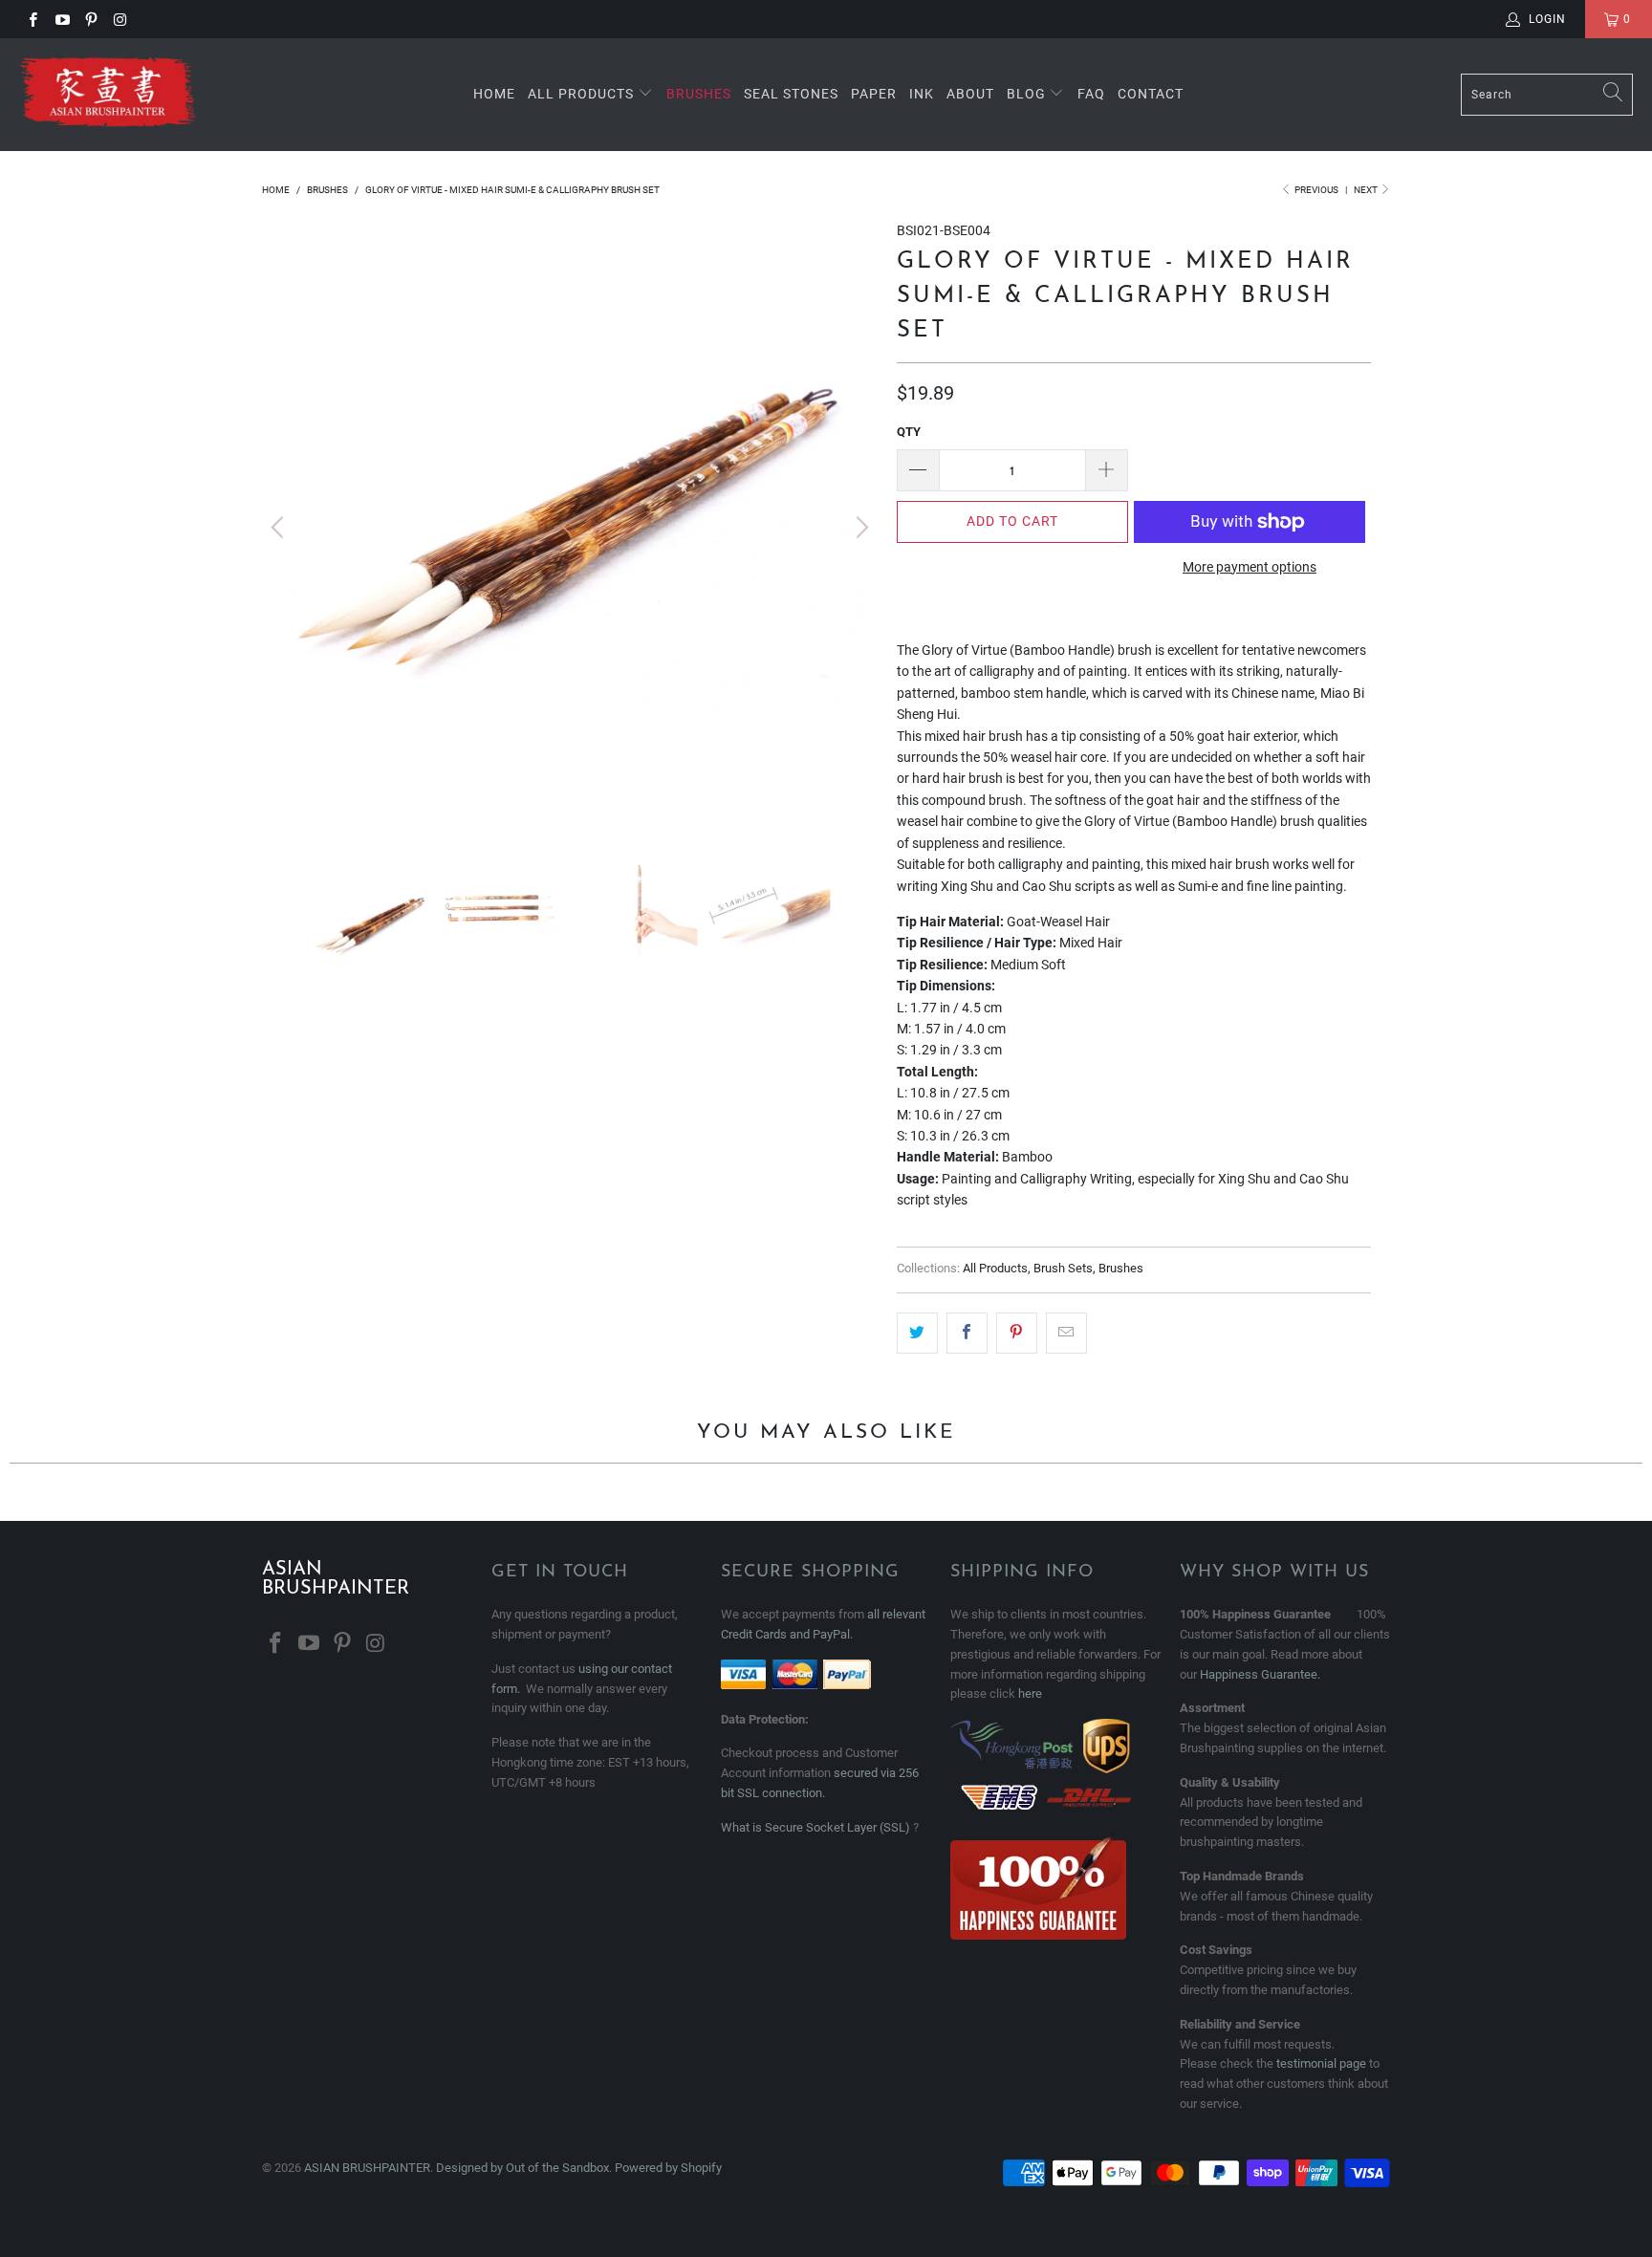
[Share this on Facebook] (967, 1333)
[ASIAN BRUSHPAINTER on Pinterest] (90, 19)
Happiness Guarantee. (1260, 1674)
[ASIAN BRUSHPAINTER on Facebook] (32, 19)
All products (581, 94)
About (970, 94)
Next (1367, 190)
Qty (909, 432)
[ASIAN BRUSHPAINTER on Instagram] (119, 19)
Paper (874, 94)
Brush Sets (1063, 1268)
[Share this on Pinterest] (1017, 1333)
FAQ (1091, 94)
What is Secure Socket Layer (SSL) (815, 1827)
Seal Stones (791, 94)
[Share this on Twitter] (917, 1333)
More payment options (1250, 567)
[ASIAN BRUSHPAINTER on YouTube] (61, 19)
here (1030, 1693)
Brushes (699, 94)
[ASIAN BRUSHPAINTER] (108, 95)
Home (494, 94)
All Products (995, 1268)
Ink (922, 94)
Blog (1028, 94)
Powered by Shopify (668, 2168)
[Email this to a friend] (1066, 1333)
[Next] (859, 528)
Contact (1151, 94)
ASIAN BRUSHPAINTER (367, 2168)
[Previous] (280, 528)
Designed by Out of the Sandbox (522, 2168)
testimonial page (1321, 2063)
